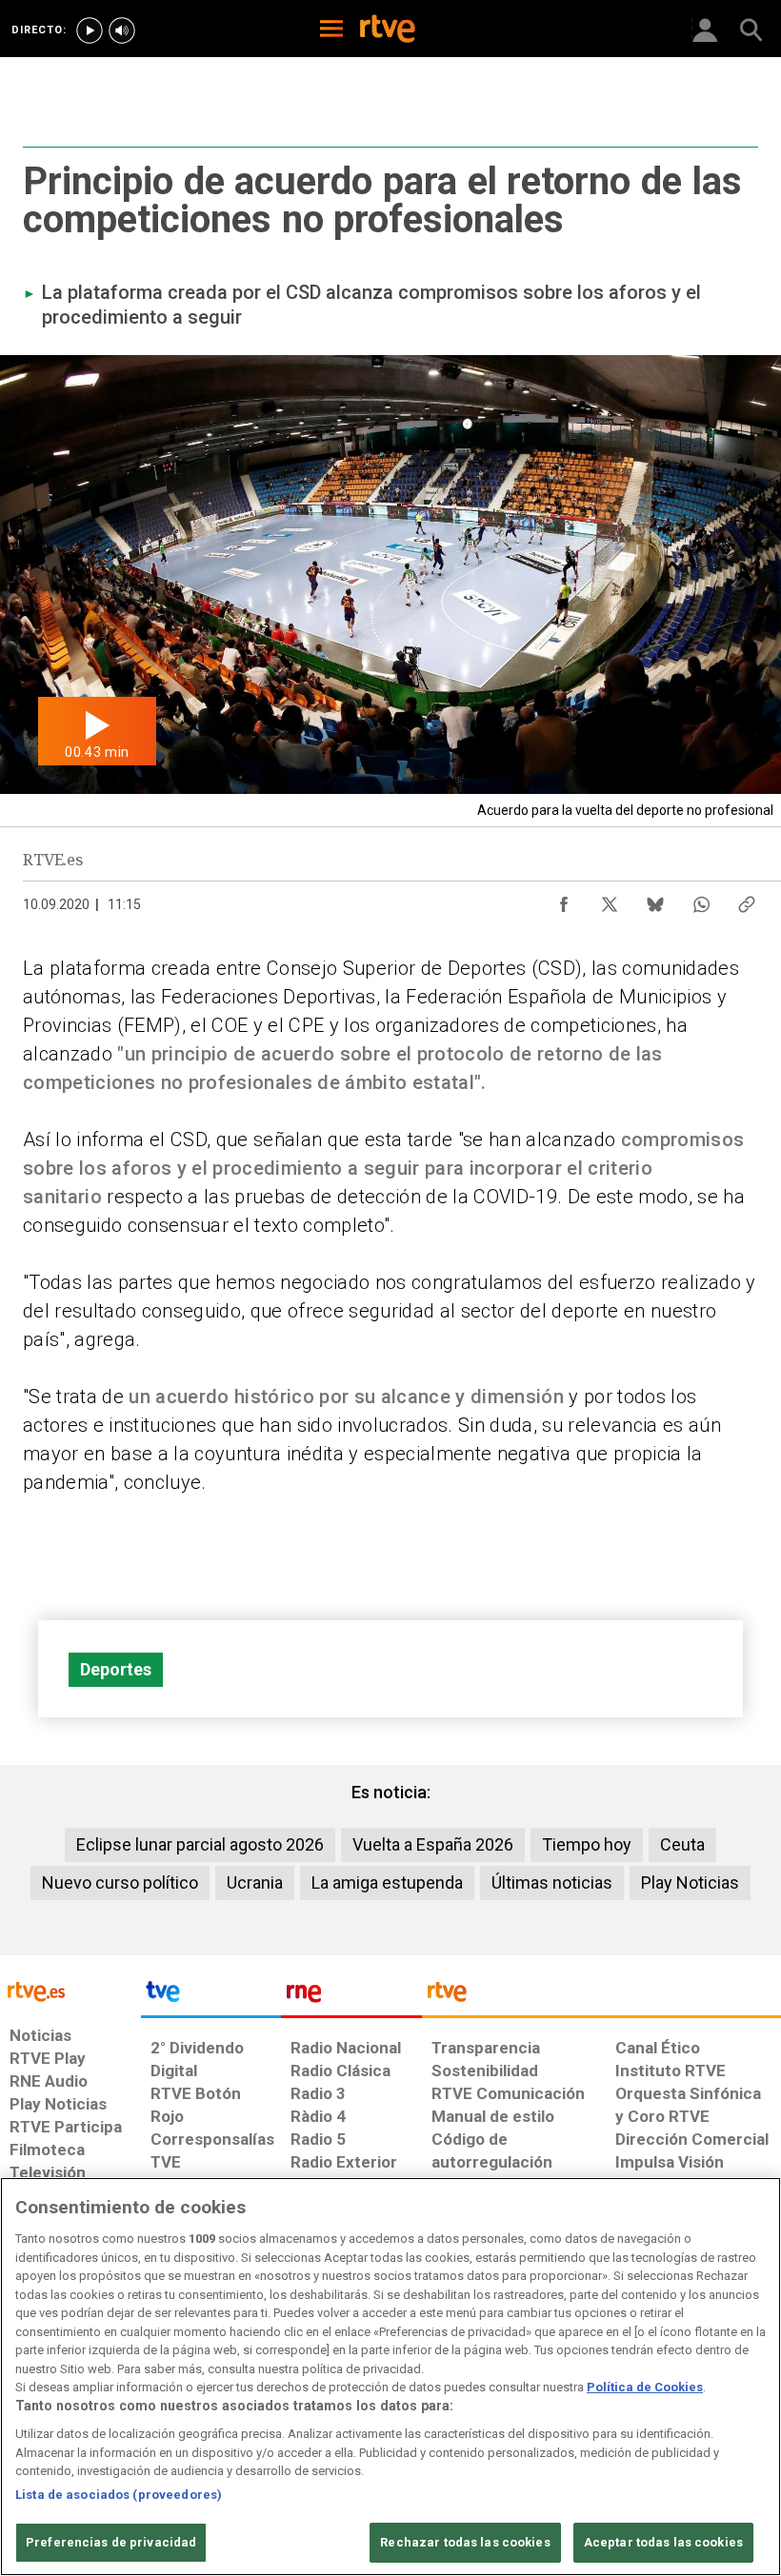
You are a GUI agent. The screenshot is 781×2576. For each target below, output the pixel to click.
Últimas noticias (552, 1882)
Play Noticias (690, 1882)
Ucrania (255, 1882)
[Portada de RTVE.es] (388, 30)
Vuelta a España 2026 (433, 1844)
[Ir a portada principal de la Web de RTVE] (70, 1990)
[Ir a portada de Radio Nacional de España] (351, 1996)
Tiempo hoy (587, 1844)
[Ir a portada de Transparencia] (601, 1996)
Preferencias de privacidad (111, 2542)
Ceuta (682, 1844)
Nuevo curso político (120, 1882)
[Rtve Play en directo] (90, 30)
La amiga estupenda (387, 1882)
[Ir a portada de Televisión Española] (211, 1996)
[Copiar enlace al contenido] (747, 900)
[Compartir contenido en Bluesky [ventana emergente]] (655, 900)
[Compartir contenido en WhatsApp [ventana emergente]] (701, 900)
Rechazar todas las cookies (465, 2542)
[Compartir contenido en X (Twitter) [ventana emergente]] (610, 900)
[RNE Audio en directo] (122, 30)
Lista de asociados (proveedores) (119, 2495)
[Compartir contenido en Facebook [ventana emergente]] (564, 900)
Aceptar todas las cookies (663, 2542)
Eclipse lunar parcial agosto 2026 (200, 1844)
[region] (390, 2377)
